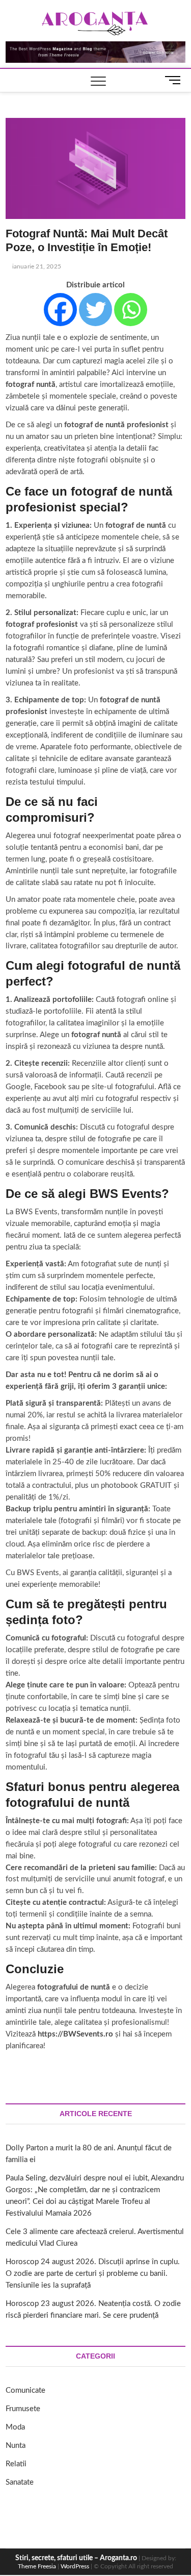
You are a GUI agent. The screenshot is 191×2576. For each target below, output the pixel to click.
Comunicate (25, 2390)
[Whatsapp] (131, 310)
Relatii (16, 2464)
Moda (15, 2427)
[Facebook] (60, 310)
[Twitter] (95, 310)
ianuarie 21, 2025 (36, 266)
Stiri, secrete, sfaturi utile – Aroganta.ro (76, 2558)
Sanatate (20, 2482)
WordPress (75, 2566)
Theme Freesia (37, 2566)
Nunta (16, 2446)
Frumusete (23, 2409)
